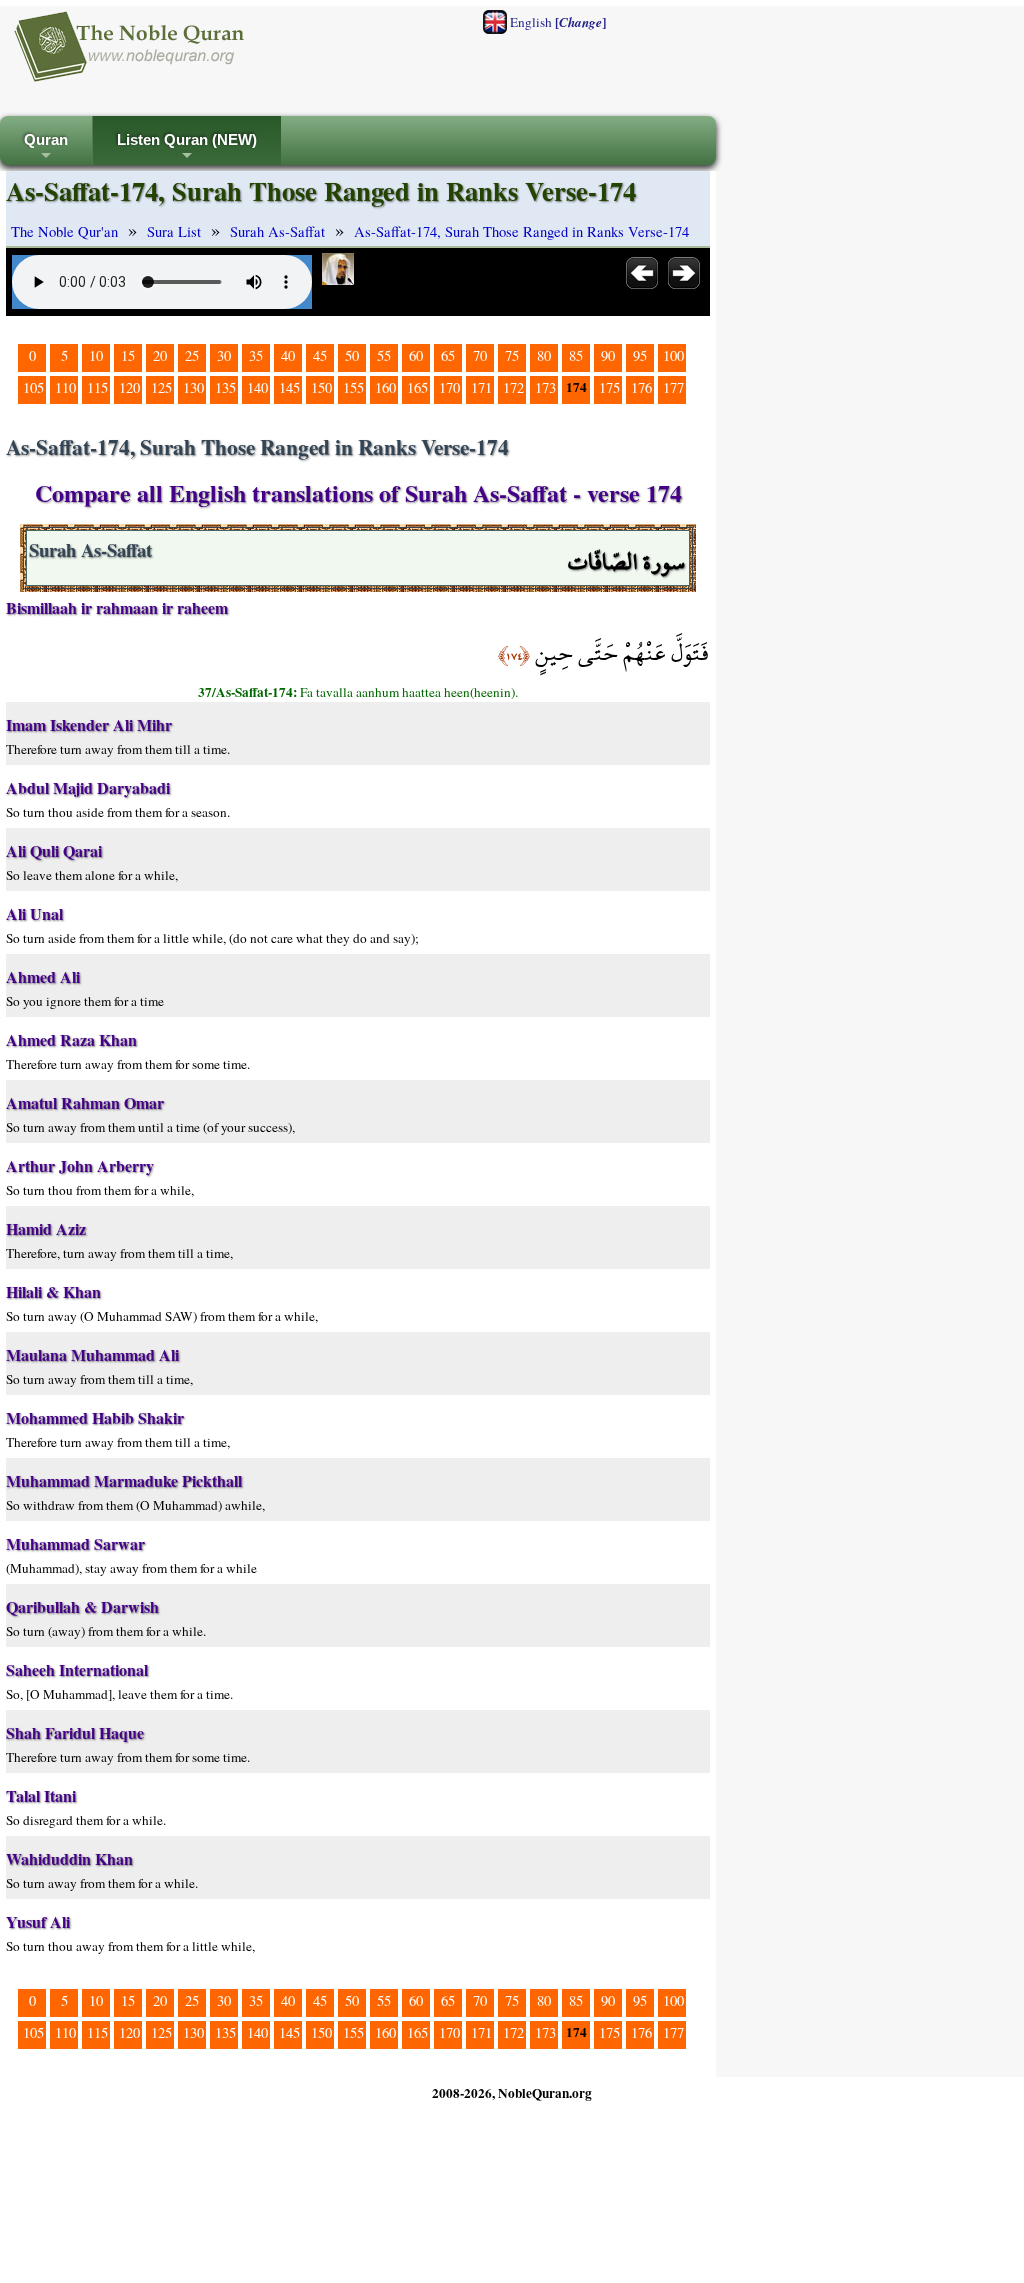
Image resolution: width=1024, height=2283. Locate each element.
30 (224, 355)
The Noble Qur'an (64, 231)
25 (192, 355)
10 (96, 355)
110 (65, 387)
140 (257, 387)
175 (609, 387)
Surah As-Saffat (277, 231)
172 (513, 387)
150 (321, 387)
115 (97, 387)
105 (33, 387)
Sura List (174, 231)
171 (481, 387)
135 (225, 387)
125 (161, 387)
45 (320, 355)
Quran (46, 148)
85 (576, 355)
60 (416, 355)
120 (129, 387)
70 (480, 355)
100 (673, 355)
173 (545, 387)
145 (289, 387)
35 (256, 355)
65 (448, 355)
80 (544, 355)
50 (352, 355)
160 (385, 387)
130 (193, 387)
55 (384, 355)
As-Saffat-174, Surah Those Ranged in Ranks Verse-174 (521, 231)
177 (673, 387)
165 (417, 387)
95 (640, 355)
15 (128, 355)
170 (449, 387)
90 (608, 355)
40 (288, 355)
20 (160, 355)
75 (512, 355)
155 (353, 387)
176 (641, 387)
